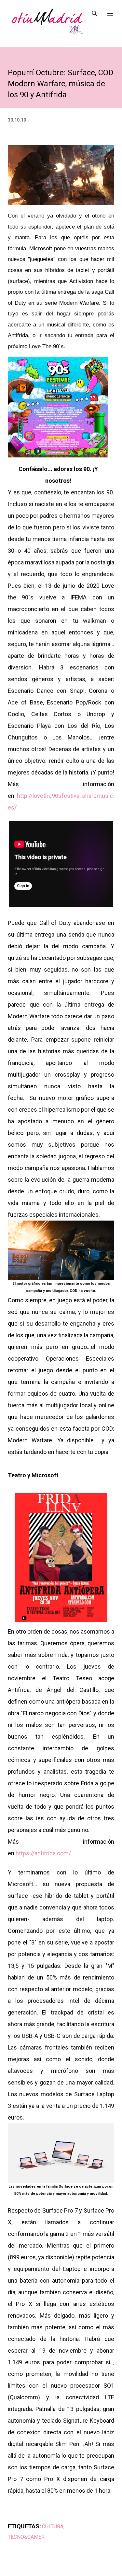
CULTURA (53, 2527)
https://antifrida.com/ (43, 1853)
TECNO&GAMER (26, 2537)
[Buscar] (95, 12)
